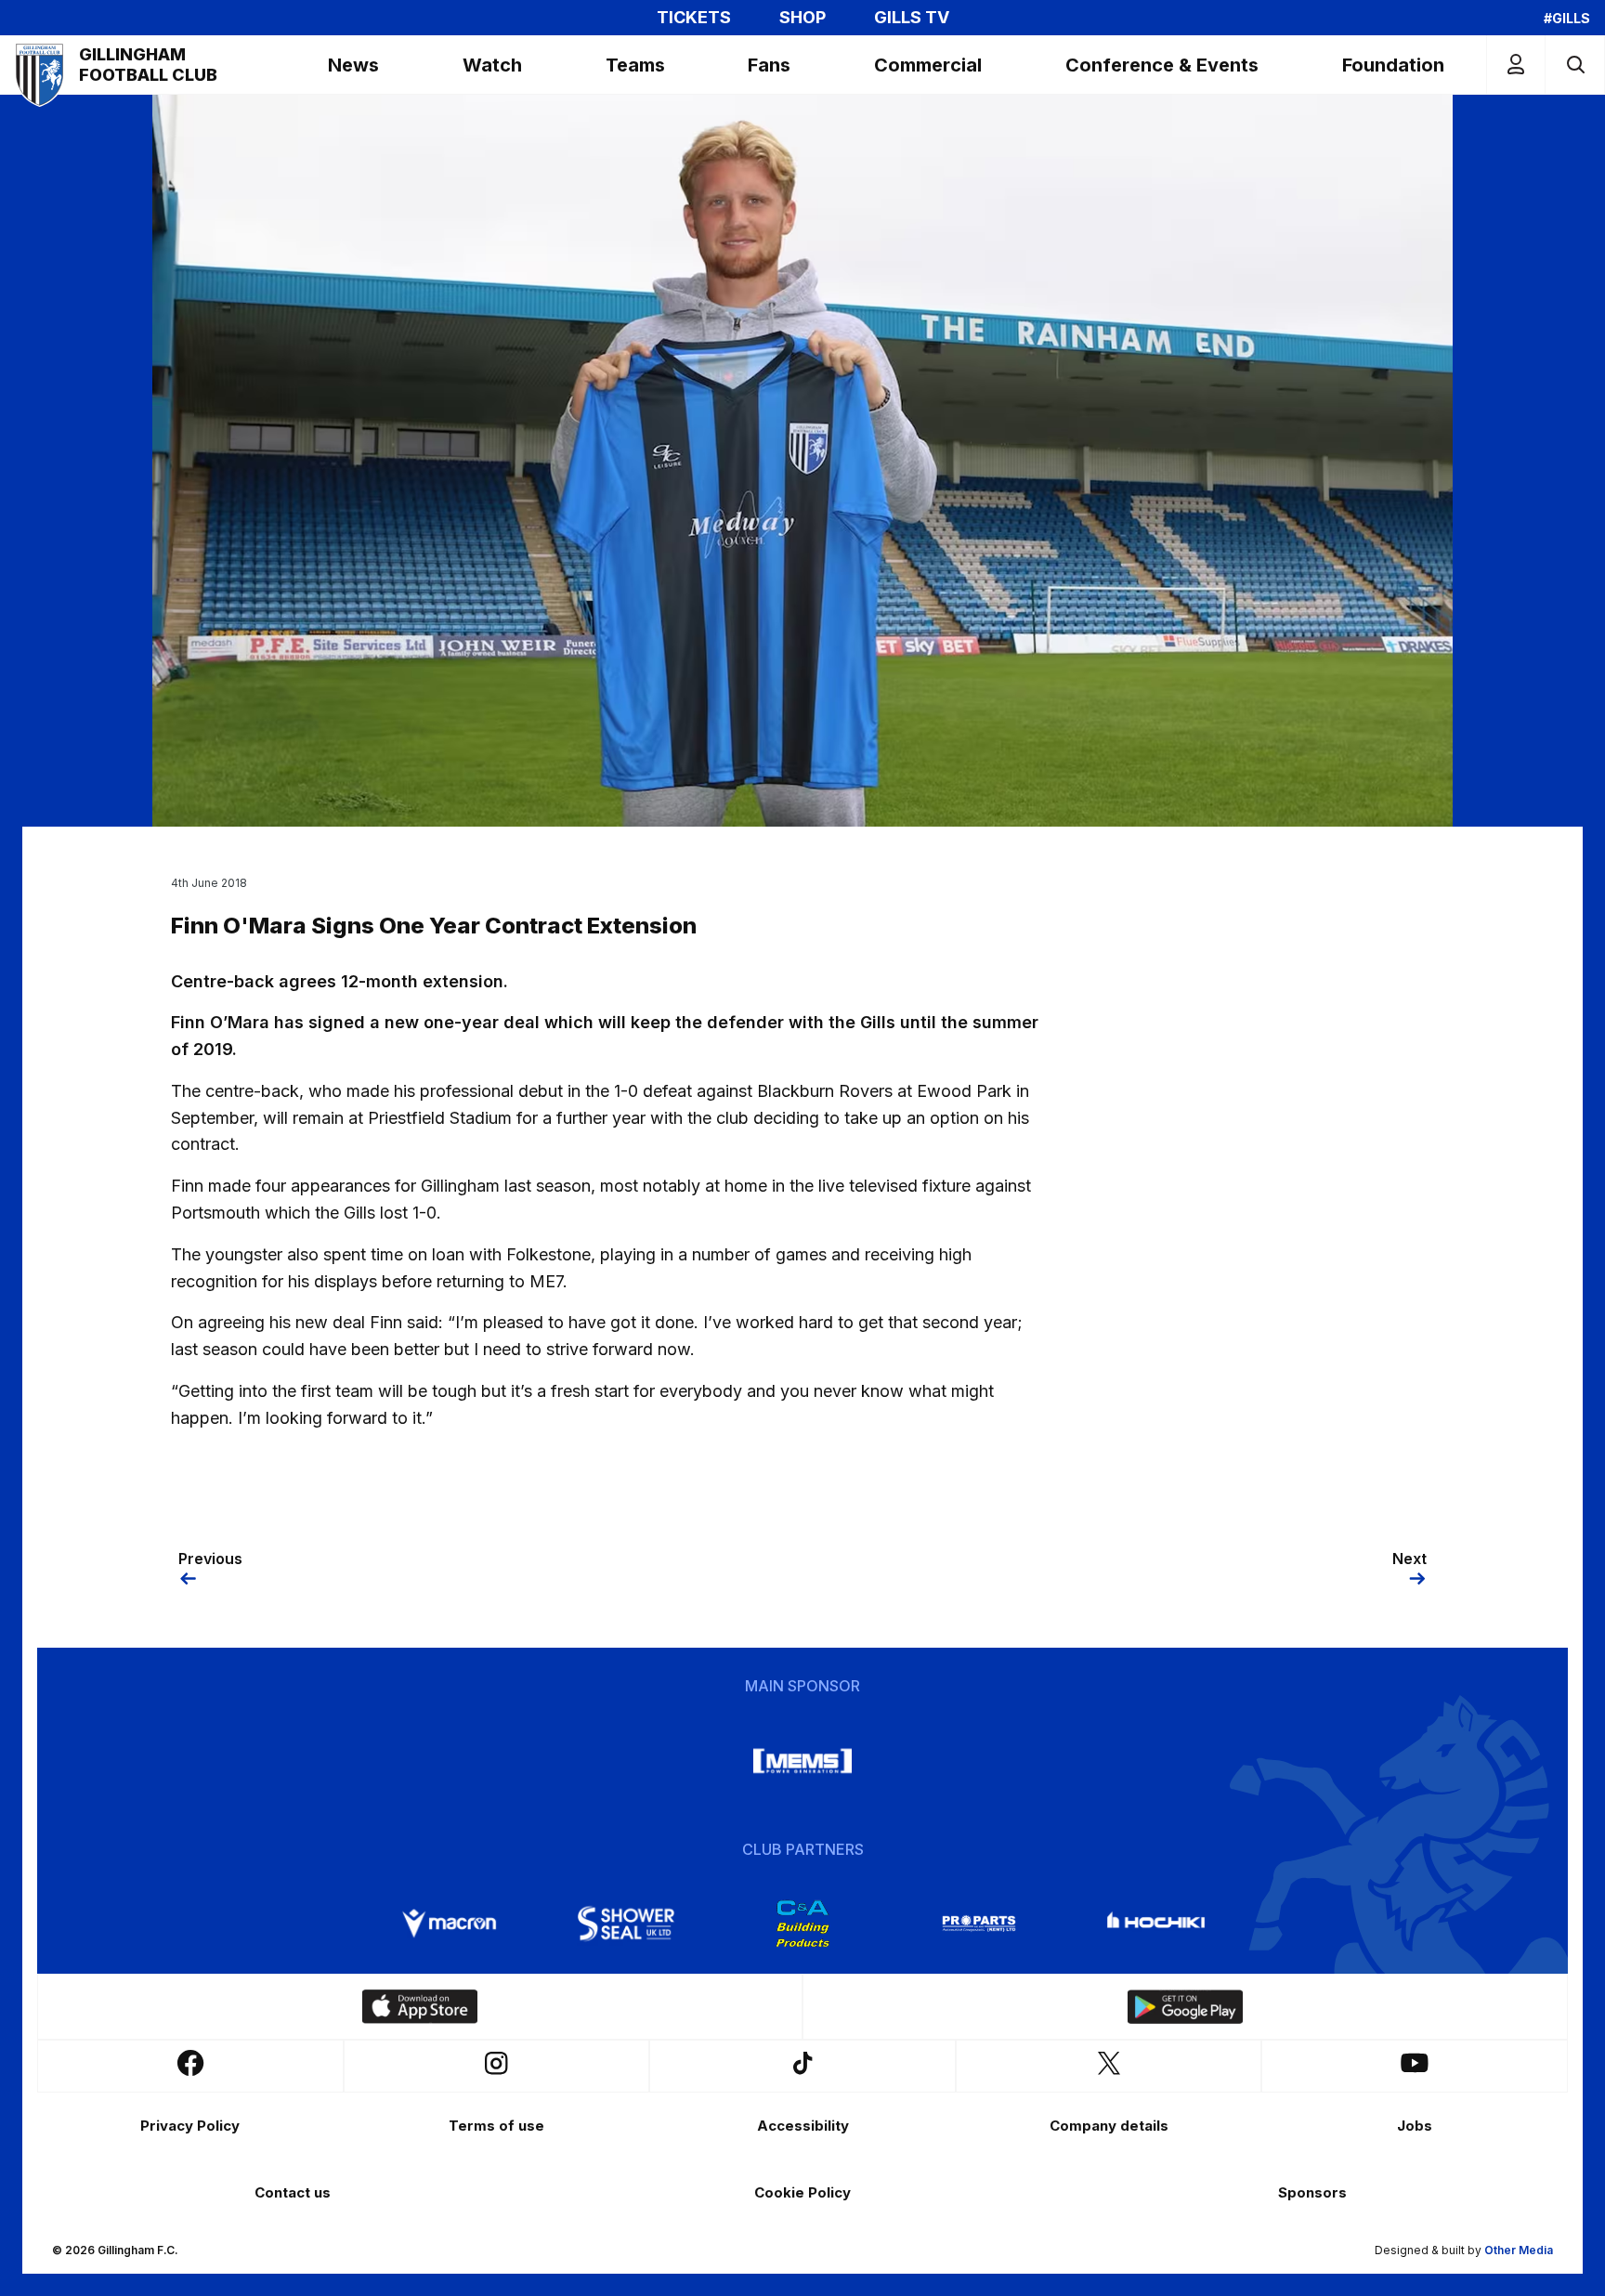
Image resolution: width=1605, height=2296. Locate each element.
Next (1409, 1559)
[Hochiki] (1155, 1924)
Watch (492, 65)
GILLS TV (912, 18)
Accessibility (803, 2126)
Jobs (1415, 2126)
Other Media (1519, 2250)
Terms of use (496, 2126)
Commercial (928, 65)
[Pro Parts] (979, 1924)
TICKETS (694, 18)
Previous (210, 1559)
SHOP (802, 18)
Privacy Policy (190, 2126)
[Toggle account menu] (1516, 65)
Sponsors (1312, 2192)
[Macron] (450, 1924)
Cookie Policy (802, 2192)
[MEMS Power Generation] (802, 1761)
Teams (635, 65)
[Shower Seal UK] (626, 1924)
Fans (769, 65)
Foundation (1393, 65)
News (353, 65)
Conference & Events (1162, 65)
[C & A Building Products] (802, 1924)
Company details (1109, 2126)
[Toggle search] (1575, 65)
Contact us (293, 2192)
